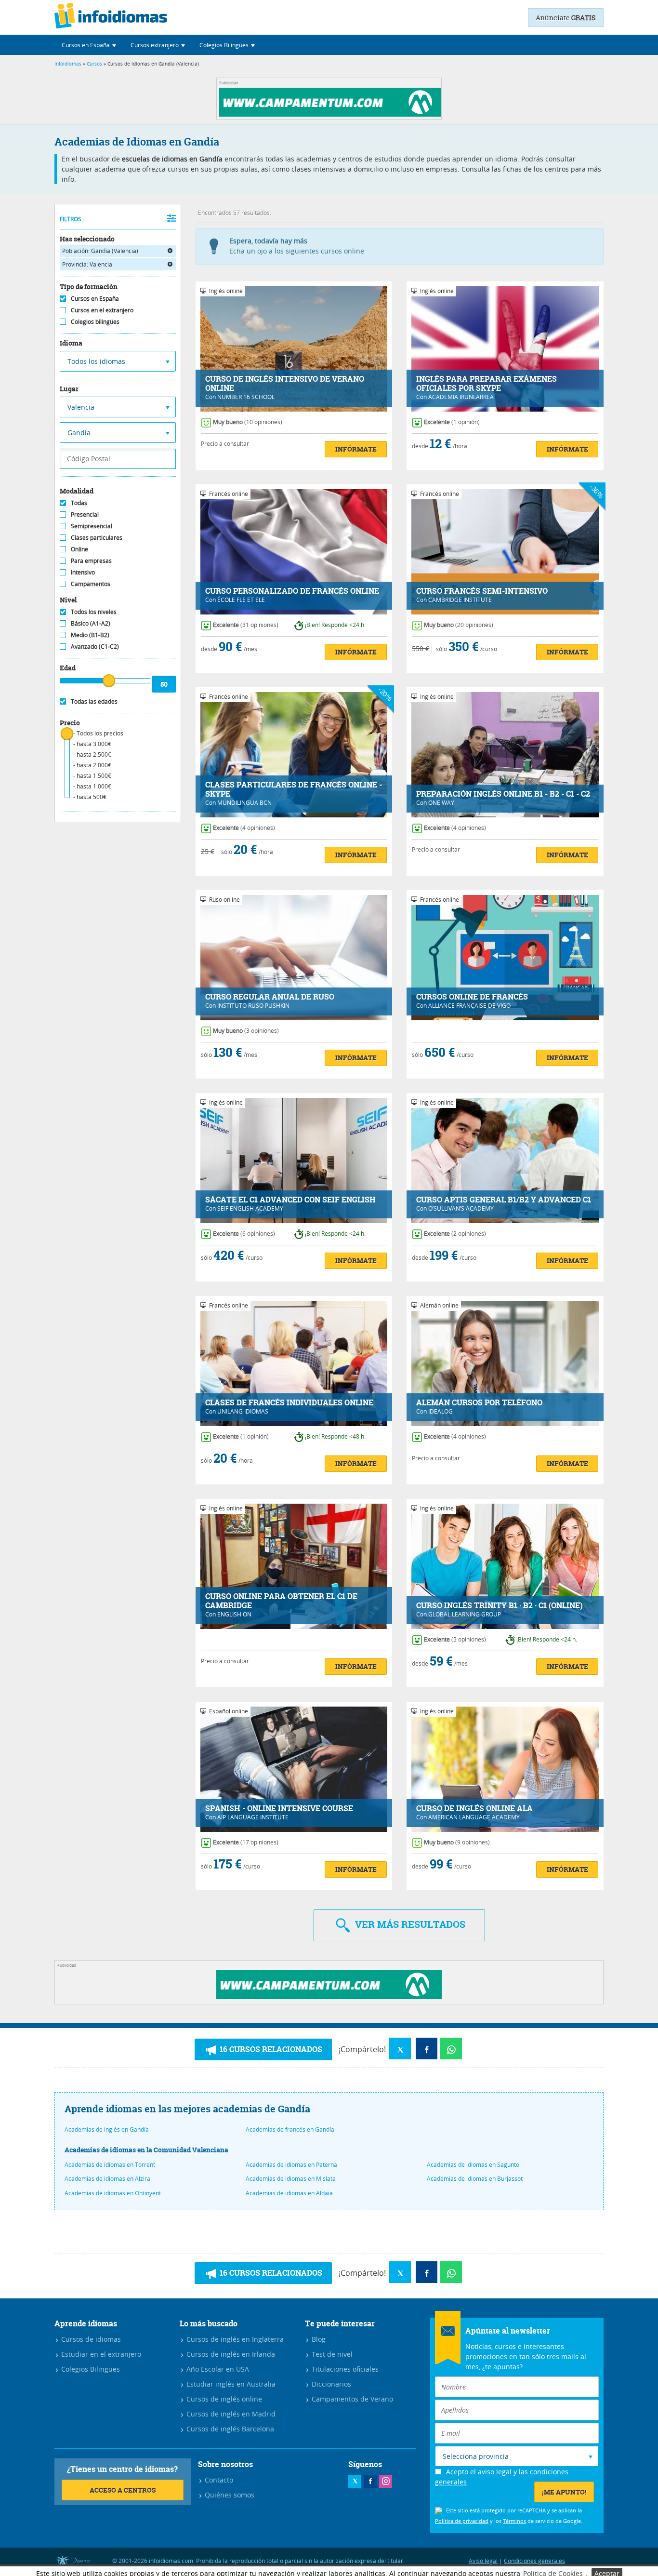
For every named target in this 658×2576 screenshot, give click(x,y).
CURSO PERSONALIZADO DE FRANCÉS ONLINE (292, 591)
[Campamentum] (332, 114)
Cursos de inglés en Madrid (230, 2414)
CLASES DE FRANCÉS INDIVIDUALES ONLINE (289, 1403)
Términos (514, 2521)
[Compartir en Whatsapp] (451, 2049)
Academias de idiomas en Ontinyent (113, 2193)
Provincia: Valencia (87, 264)
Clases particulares (97, 537)
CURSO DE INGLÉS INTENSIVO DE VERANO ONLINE (285, 384)
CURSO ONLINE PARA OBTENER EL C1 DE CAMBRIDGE (281, 1601)
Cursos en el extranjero (102, 310)
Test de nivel (331, 2354)
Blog (318, 2339)
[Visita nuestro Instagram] (386, 2481)
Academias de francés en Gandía (290, 2129)
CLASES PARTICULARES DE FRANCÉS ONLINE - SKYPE (294, 789)
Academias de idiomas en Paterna (291, 2164)
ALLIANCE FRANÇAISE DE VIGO (469, 1005)
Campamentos (91, 584)
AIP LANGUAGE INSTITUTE (253, 1817)
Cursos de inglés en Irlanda (230, 2354)
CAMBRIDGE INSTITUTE (460, 600)
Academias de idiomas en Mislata (291, 2178)
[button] (89, 45)
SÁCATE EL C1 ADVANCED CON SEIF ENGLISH (290, 1200)
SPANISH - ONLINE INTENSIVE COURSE (279, 1809)
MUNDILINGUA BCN (244, 802)
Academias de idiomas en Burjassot (475, 2178)
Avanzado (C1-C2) (95, 646)
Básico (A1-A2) (91, 623)
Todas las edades (94, 701)
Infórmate (356, 449)
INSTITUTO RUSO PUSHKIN (253, 1005)
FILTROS (71, 219)
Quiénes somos (229, 2495)
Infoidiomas (68, 64)
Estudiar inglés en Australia (230, 2384)
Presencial (85, 514)
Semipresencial (92, 526)
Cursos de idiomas (90, 2339)
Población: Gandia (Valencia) (100, 251)
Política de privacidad (462, 2521)
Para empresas (91, 561)
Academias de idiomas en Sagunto (473, 2164)
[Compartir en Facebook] (427, 2049)
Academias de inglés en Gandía (107, 2129)
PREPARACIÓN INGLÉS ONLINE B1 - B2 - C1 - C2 (503, 794)
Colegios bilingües (95, 321)
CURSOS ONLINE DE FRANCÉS (472, 997)
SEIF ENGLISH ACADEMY (250, 1208)
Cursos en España (95, 298)
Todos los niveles (94, 612)
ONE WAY (441, 802)
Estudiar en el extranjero (100, 2354)
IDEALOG (441, 1411)
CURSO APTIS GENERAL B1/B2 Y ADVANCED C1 (504, 1200)
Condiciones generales (534, 2561)
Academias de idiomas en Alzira (107, 2178)
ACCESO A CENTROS (123, 2490)
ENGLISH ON (234, 1614)
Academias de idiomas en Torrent (110, 2164)
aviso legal (495, 2472)
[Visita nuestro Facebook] (370, 2481)
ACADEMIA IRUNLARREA (461, 397)
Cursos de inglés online (223, 2399)
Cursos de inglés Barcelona (229, 2429)
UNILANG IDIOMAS (243, 1411)
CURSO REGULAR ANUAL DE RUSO (270, 997)
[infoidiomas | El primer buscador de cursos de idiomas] (111, 17)
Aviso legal (483, 2561)
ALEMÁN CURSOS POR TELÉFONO (479, 1403)
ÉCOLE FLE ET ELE (241, 600)
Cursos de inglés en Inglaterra (234, 2339)
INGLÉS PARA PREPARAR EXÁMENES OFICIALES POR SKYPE (487, 384)
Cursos (94, 64)
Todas (79, 503)
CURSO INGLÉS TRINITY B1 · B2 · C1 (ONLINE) (500, 1606)
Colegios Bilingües (90, 2369)
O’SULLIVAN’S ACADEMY (461, 1208)
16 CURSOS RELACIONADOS (270, 2049)
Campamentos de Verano (351, 2399)
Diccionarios (330, 2384)
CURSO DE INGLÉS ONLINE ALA (474, 1809)
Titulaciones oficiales (344, 2369)
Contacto (218, 2480)
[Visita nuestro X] (355, 2481)
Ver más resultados (409, 1924)
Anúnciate (566, 18)
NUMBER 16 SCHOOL (246, 397)
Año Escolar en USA (217, 2369)
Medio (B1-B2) (90, 635)
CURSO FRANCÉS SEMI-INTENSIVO (482, 591)
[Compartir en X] (400, 2049)
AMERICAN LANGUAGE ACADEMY (474, 1817)
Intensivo (83, 572)
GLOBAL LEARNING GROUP (465, 1614)
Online (79, 549)
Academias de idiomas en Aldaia (289, 2193)
